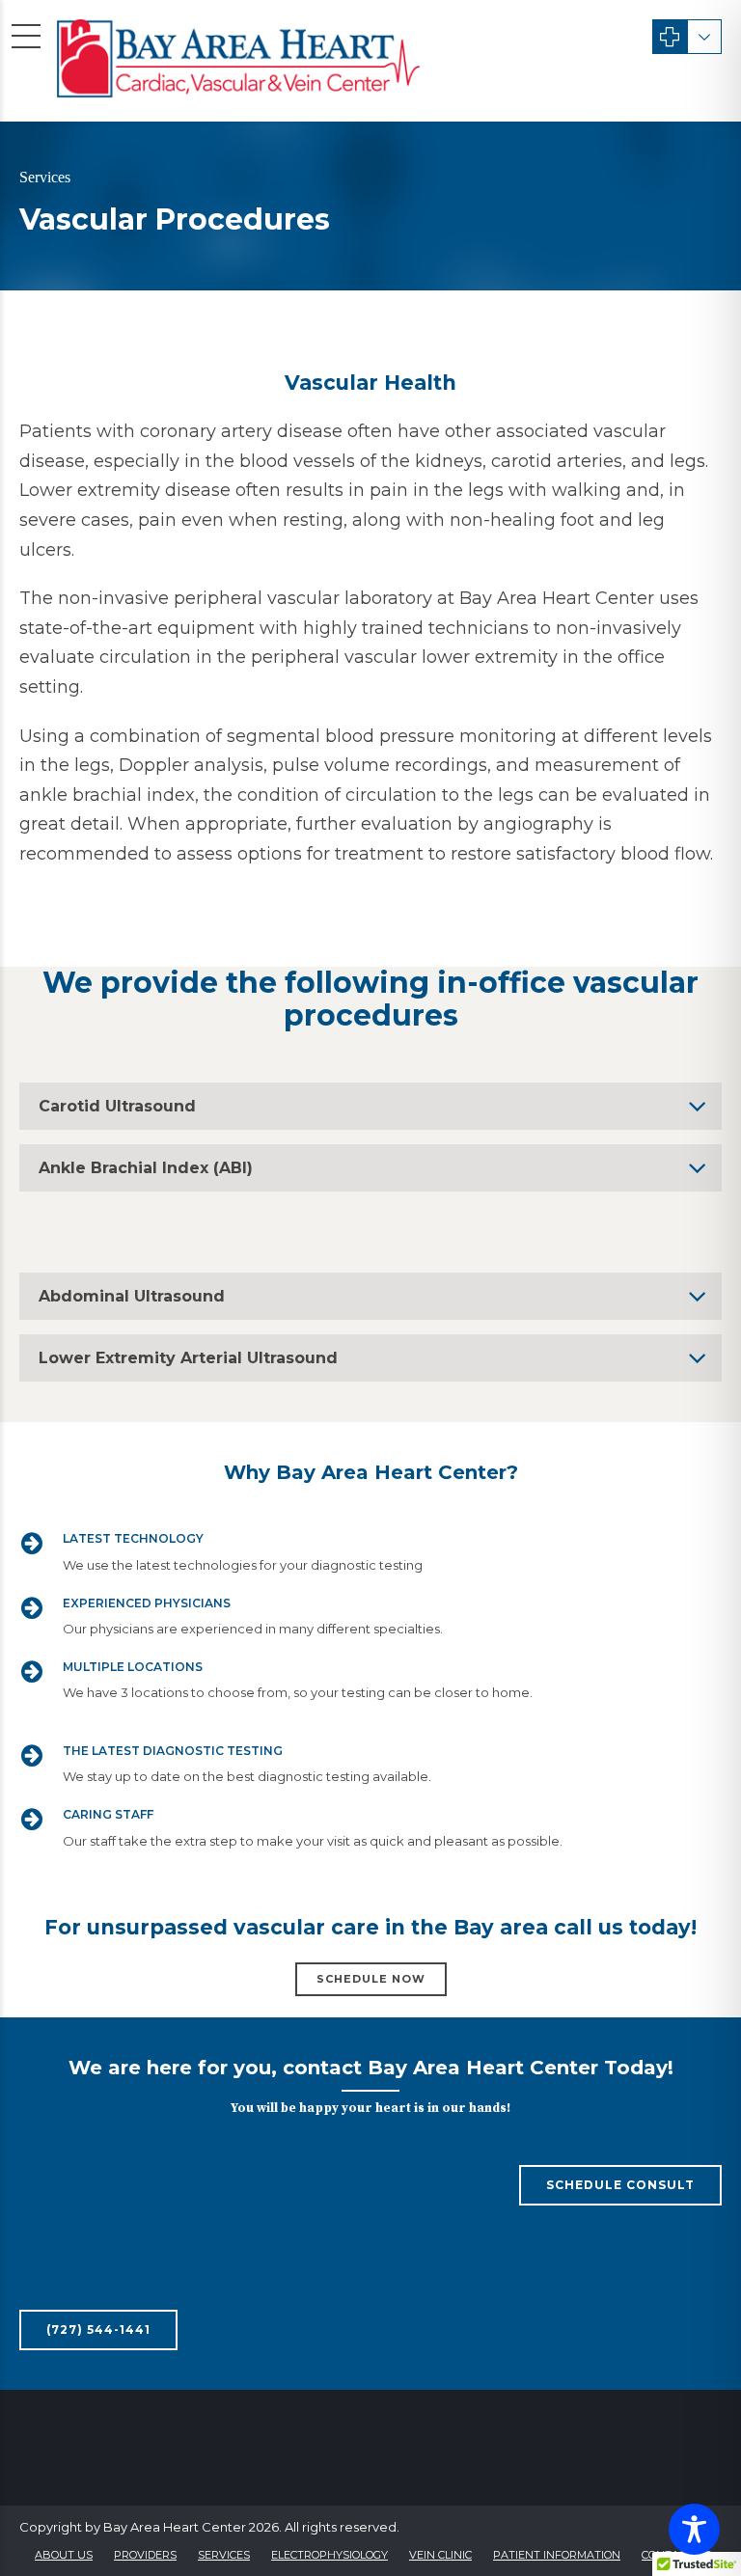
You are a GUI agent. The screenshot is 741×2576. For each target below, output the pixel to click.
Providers (145, 2555)
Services (224, 2555)
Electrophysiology (329, 2555)
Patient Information (557, 2555)
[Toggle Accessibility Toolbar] (694, 2529)
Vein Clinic (440, 2555)
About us (64, 2555)
